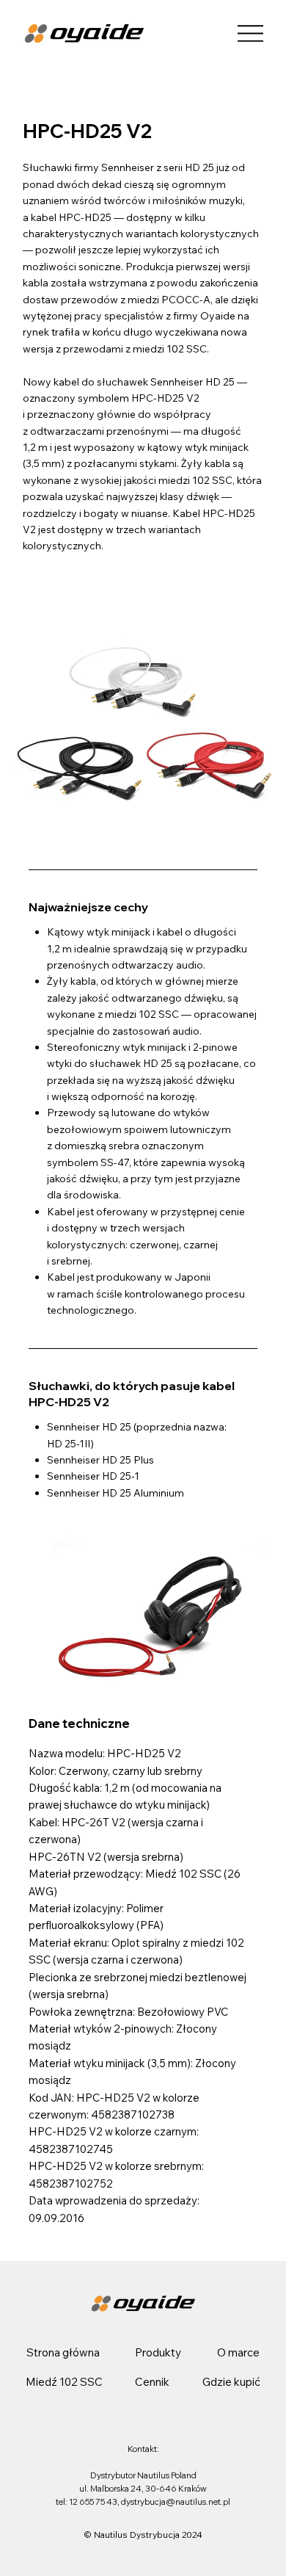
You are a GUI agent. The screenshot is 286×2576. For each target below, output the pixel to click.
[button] (158, 2352)
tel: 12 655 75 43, (88, 2502)
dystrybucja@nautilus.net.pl (176, 2502)
